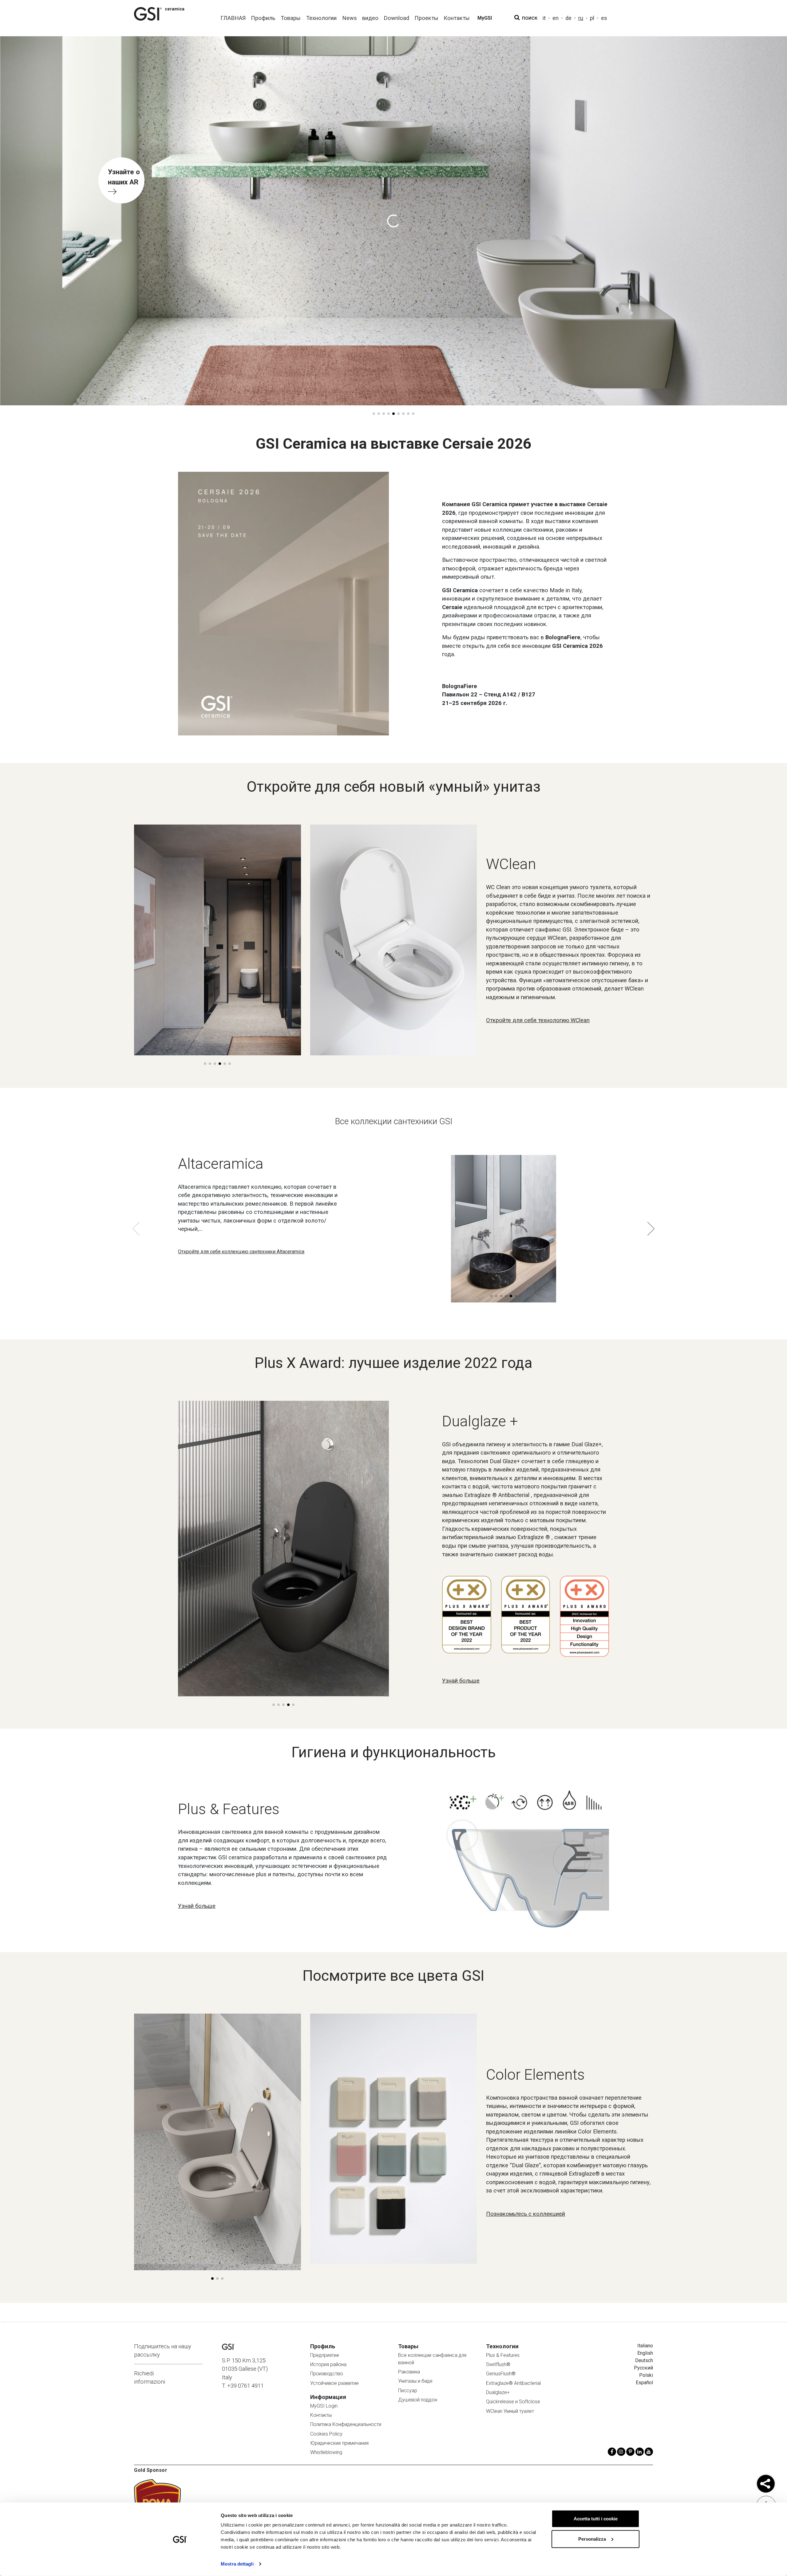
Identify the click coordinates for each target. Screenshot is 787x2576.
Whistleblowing (326, 2452)
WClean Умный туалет (510, 2411)
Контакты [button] (457, 18)
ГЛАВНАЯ (233, 18)
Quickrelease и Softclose (513, 2402)
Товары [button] (291, 18)
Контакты (321, 2415)
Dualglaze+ (498, 2392)
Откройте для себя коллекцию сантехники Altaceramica (241, 1252)
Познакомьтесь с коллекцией (526, 2214)
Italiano (645, 2346)
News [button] (350, 18)
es (604, 18)
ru (581, 18)
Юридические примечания (339, 2443)
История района (328, 2364)
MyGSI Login (324, 2406)
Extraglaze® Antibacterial (513, 2383)
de (568, 18)
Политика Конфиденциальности (346, 2424)
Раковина (409, 2372)
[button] (374, 414)
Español (644, 2383)
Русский (643, 2368)
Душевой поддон (418, 2400)
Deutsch (644, 2360)
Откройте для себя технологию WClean (538, 1020)
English (645, 2353)
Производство (327, 2374)
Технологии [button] (321, 18)
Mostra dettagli (237, 2564)
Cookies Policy (326, 2434)
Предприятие (325, 2355)
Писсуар (408, 2391)
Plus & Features (503, 2355)
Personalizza (592, 2539)
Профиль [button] (263, 18)
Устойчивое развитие (334, 2383)
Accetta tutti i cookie (596, 2519)
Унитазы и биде (415, 2381)
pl (592, 18)
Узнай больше (461, 1681)
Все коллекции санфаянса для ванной (432, 2359)
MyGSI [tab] (485, 18)
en (556, 18)
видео (370, 18)
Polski (646, 2375)
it (544, 18)
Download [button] (396, 18)
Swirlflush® (498, 2364)
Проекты (426, 18)
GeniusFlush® (501, 2374)
